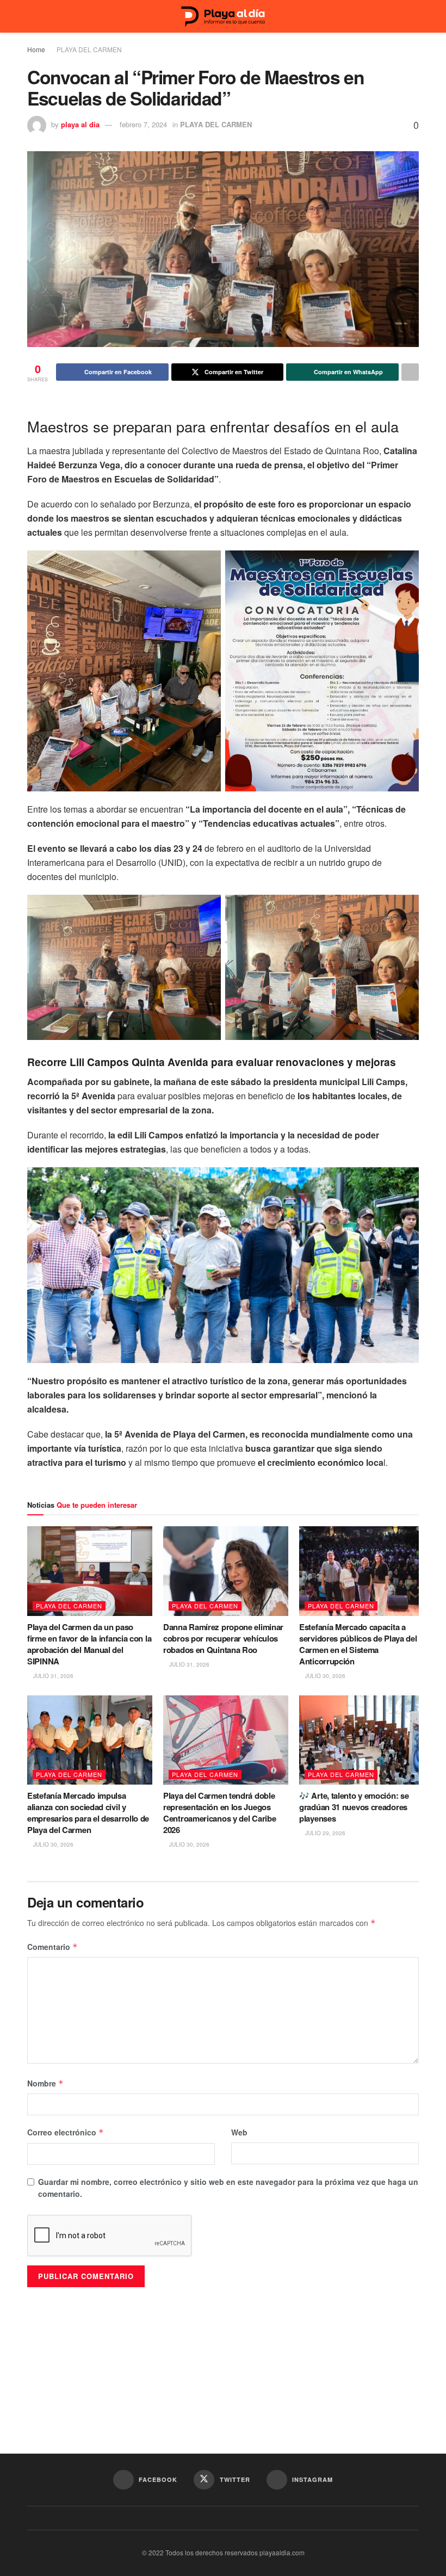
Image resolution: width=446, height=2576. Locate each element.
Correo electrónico (66, 2132)
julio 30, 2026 (324, 1676)
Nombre (45, 2083)
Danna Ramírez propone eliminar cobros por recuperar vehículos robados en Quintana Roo (223, 1638)
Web (239, 2132)
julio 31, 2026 (52, 1676)
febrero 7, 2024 (143, 124)
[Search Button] (414, 16)
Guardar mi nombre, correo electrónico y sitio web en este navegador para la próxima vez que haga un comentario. (228, 2188)
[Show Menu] (32, 16)
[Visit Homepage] (223, 17)
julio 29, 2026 (324, 1833)
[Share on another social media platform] (410, 372)
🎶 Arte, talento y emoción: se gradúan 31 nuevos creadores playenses (354, 1807)
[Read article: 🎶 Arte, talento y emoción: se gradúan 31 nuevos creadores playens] (362, 1740)
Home (36, 49)
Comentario (52, 1947)
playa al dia (80, 124)
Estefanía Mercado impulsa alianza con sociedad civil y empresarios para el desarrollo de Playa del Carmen (88, 1813)
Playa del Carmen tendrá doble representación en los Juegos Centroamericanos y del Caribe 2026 (219, 1813)
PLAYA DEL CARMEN (89, 49)
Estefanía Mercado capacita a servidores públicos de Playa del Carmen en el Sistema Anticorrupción (358, 1644)
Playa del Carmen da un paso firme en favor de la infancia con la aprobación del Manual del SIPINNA (89, 1644)
